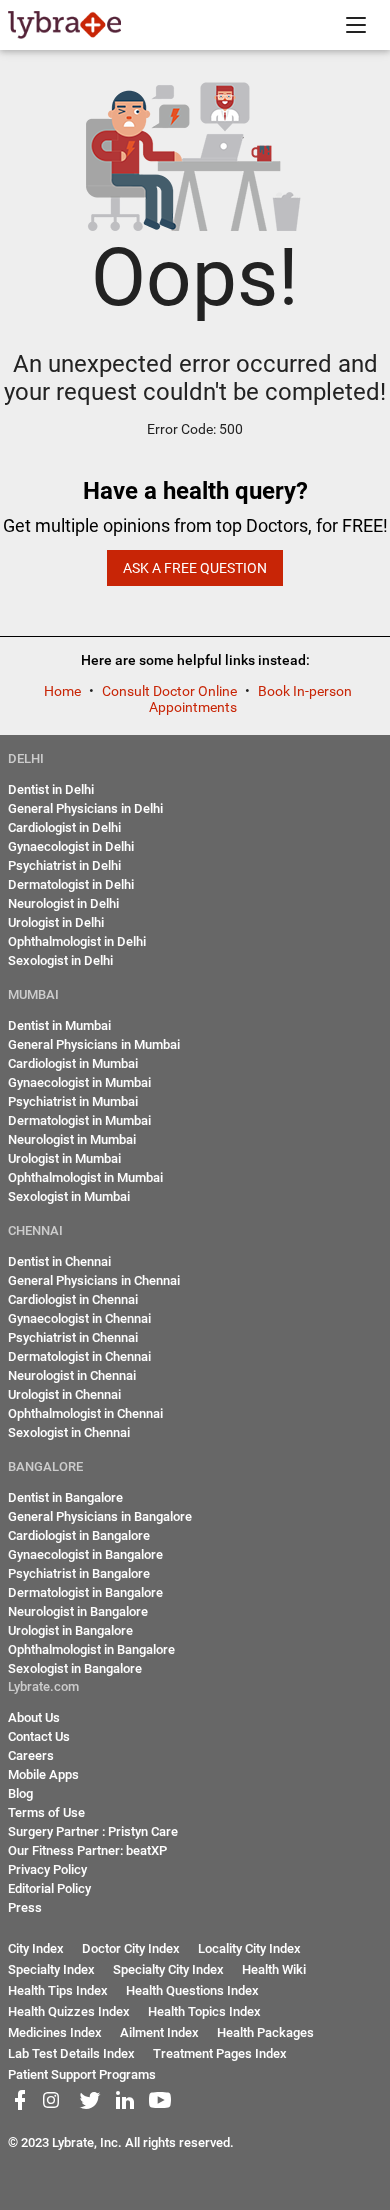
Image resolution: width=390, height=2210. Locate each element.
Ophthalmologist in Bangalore (91, 1649)
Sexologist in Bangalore (75, 1668)
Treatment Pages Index (220, 2053)
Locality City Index (249, 1948)
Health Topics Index (204, 2011)
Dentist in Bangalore (65, 1497)
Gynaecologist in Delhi (71, 846)
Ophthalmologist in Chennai (85, 1413)
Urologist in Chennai (64, 1394)
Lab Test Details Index (71, 2053)
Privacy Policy (47, 1869)
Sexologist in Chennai (69, 1432)
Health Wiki (274, 1969)
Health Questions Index (192, 1990)
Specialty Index (51, 1969)
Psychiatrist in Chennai (73, 1337)
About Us (34, 1717)
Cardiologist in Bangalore (79, 1535)
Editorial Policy (49, 1888)
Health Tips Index (58, 1990)
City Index (36, 1948)
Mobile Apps (43, 1774)
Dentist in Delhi (51, 789)
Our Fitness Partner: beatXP (87, 1850)
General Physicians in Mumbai (94, 1044)
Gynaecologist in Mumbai (79, 1082)
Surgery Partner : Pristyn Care (93, 1831)
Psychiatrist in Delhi (64, 865)
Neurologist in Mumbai (72, 1139)
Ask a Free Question (195, 568)
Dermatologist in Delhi (71, 884)
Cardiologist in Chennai (73, 1299)
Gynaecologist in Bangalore (85, 1554)
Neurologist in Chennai (72, 1375)
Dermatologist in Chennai (79, 1356)
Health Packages (265, 2032)
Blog (20, 1793)
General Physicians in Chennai (94, 1280)
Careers (31, 1755)
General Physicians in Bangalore (100, 1516)
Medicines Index (55, 2032)
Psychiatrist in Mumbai (73, 1101)
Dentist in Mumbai (59, 1025)
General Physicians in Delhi (85, 808)
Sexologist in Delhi (60, 960)
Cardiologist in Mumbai (73, 1063)
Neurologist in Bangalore (78, 1611)
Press (25, 1907)
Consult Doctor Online (171, 691)
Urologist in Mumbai (64, 1158)
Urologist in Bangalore (70, 1630)
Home (64, 691)
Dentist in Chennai (59, 1261)
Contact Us (39, 1736)
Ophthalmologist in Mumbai (85, 1177)
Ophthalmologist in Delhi (77, 941)
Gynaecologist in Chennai (79, 1318)
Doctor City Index (131, 1948)
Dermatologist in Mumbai (79, 1120)
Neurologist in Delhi (63, 903)
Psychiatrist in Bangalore (79, 1573)
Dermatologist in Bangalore (85, 1592)
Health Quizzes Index (69, 2011)
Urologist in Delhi (56, 922)
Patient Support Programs (82, 2074)
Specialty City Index (168, 1969)
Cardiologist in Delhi (64, 827)
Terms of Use (46, 1812)
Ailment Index (159, 2032)
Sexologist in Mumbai (69, 1196)
